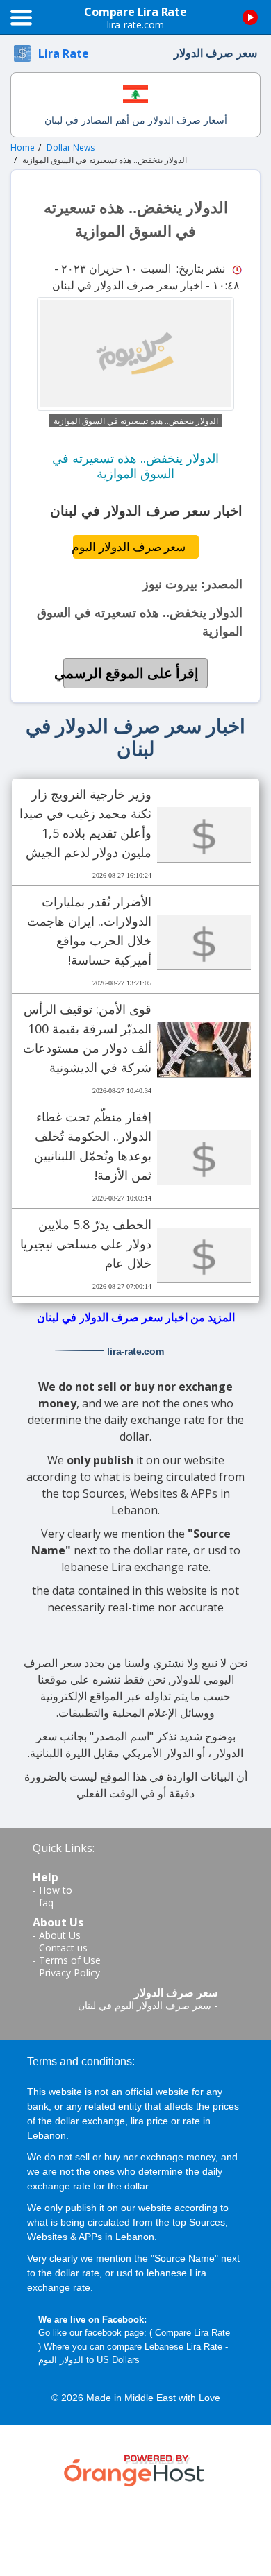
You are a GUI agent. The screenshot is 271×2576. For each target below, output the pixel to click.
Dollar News (71, 147)
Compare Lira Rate (192, 2333)
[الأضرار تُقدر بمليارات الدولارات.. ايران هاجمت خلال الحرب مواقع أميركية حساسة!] (204, 942)
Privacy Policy (69, 1973)
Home (23, 147)
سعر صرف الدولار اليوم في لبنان (145, 2005)
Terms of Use (70, 1960)
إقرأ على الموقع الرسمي (131, 673)
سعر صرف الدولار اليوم (129, 546)
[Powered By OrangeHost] (135, 2468)
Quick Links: (64, 1848)
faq (46, 1903)
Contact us (63, 1948)
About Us (60, 1935)
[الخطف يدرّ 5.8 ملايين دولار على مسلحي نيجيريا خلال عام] (204, 1255)
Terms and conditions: (81, 2061)
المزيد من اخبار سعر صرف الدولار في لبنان (136, 1317)
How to (56, 1890)
